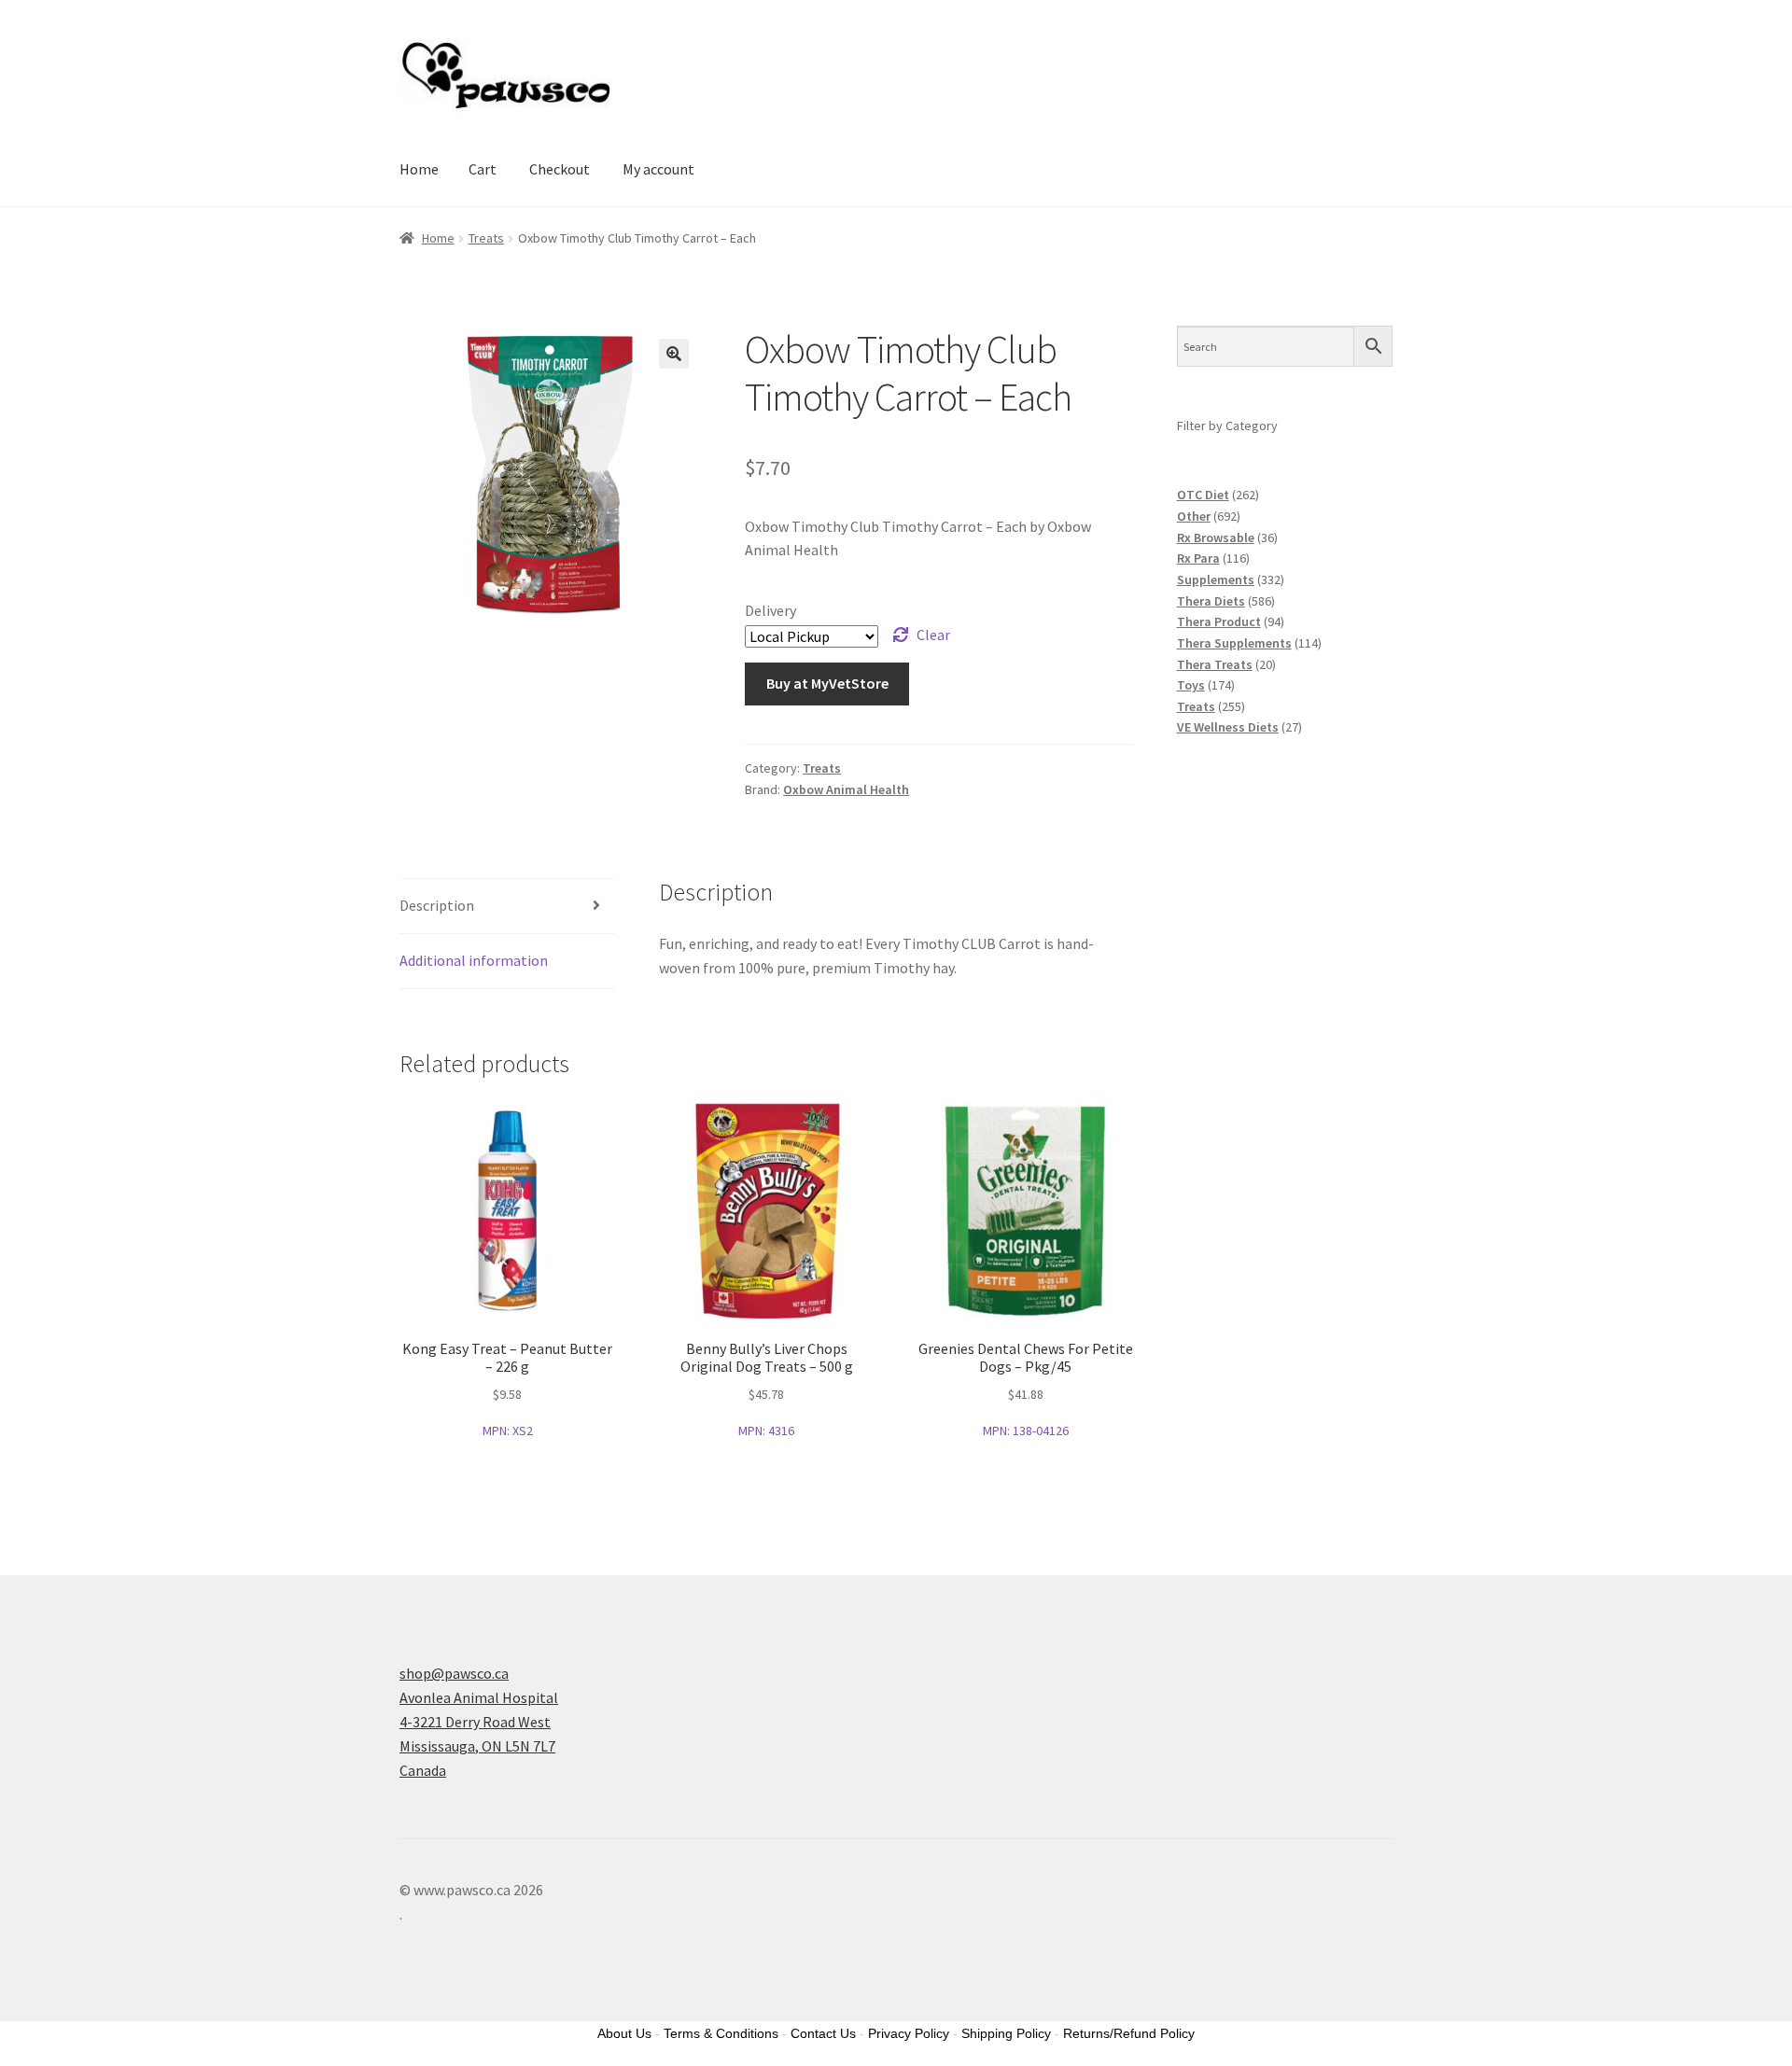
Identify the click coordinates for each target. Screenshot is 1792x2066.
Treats (486, 238)
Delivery (770, 610)
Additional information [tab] (474, 960)
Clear (933, 635)
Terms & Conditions (721, 2033)
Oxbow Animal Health (846, 789)
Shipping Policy (1006, 2033)
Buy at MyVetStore (827, 683)
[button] (674, 354)
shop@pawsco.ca (454, 1673)
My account (658, 169)
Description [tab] (437, 905)
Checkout (560, 169)
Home (419, 169)
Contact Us (823, 2033)
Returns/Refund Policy (1129, 2033)
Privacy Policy (909, 2033)
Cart (483, 169)
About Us (624, 2033)
